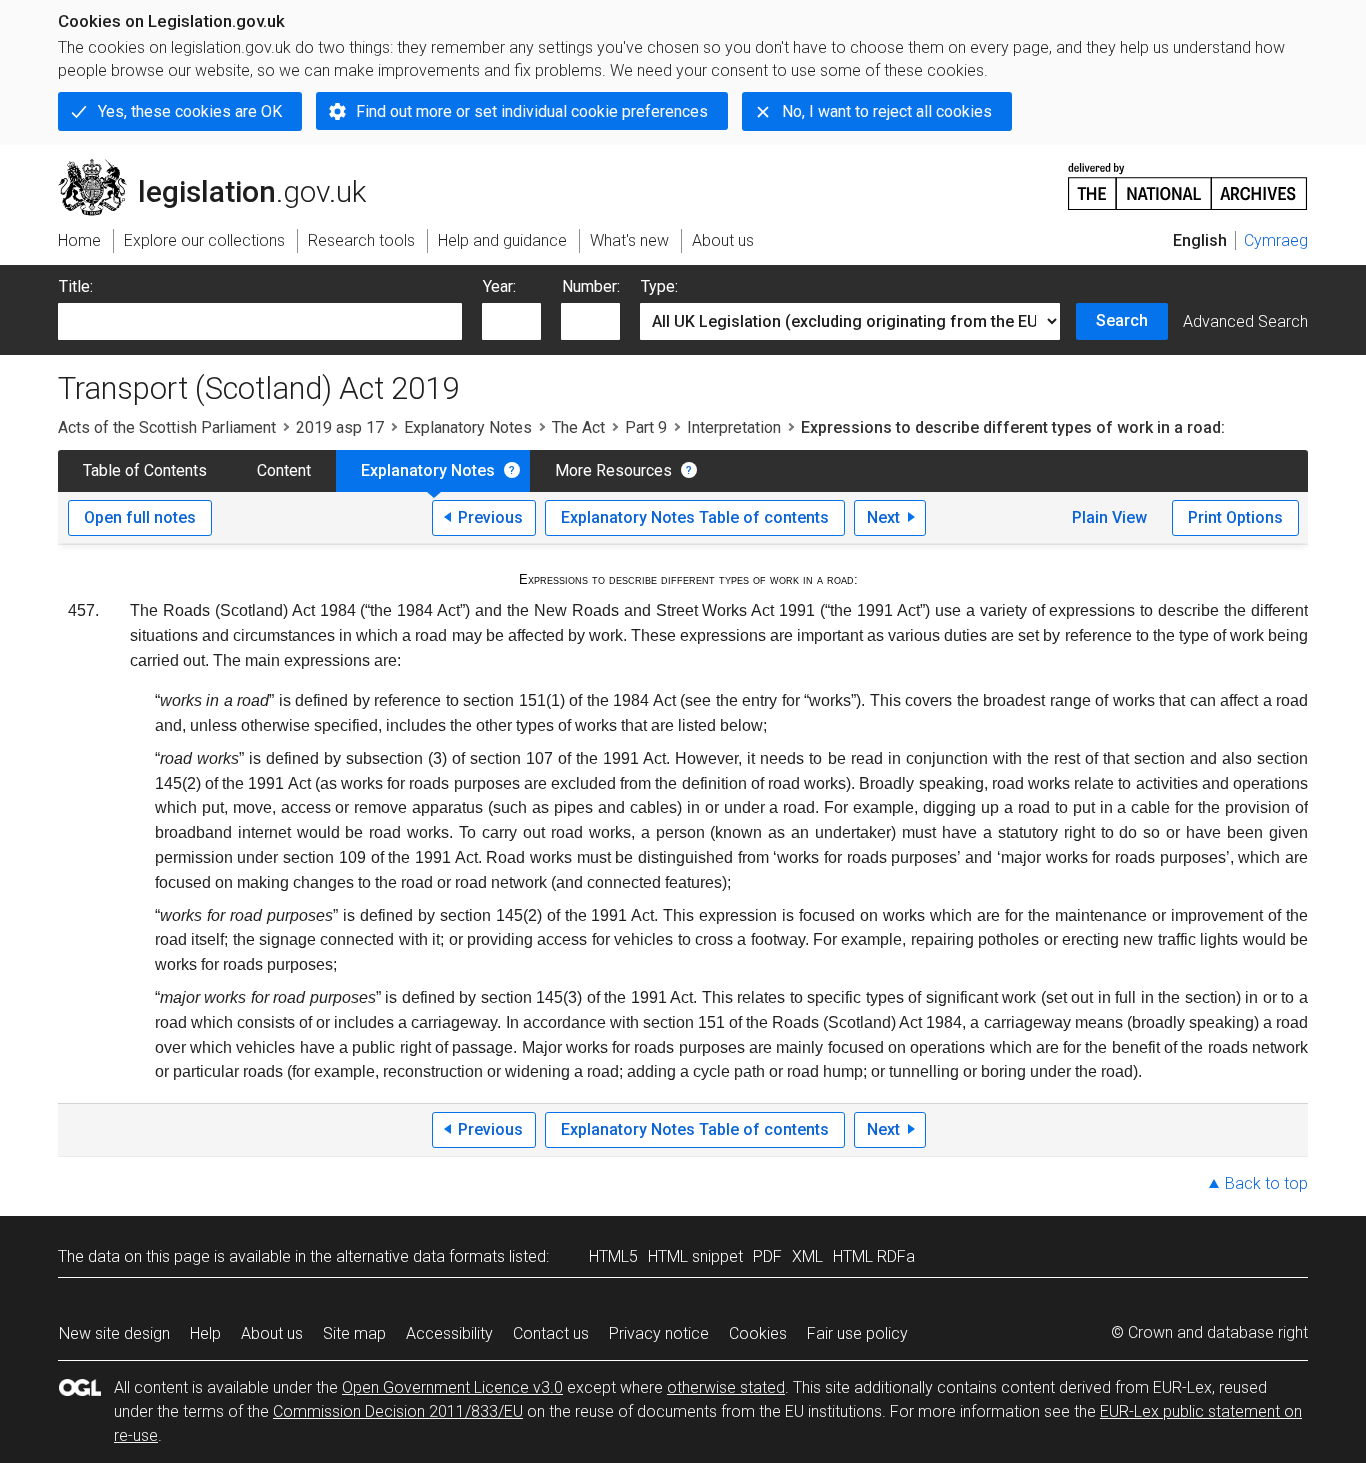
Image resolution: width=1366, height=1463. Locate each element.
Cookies (758, 1333)
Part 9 (646, 427)
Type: (659, 286)
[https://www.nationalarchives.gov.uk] (1188, 178)
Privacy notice (659, 1333)
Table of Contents (145, 470)
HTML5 (613, 1256)
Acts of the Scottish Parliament (167, 427)
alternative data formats (420, 1256)
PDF (767, 1256)
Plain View (1109, 517)
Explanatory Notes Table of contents (695, 517)
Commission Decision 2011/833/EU (398, 1411)
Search (1122, 320)
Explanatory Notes (468, 427)
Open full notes (140, 517)
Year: (499, 286)
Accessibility (449, 1333)
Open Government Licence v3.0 (452, 1387)
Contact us (551, 1333)
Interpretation (734, 427)
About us (272, 1333)
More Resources (613, 470)
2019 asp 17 (340, 427)
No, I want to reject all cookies (887, 111)
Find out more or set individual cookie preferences (532, 111)
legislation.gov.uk (223, 167)
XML (807, 1256)
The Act (578, 427)
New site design (114, 1333)
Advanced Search (1245, 321)
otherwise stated (726, 1387)
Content (284, 470)
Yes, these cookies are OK (190, 111)
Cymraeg (1276, 240)
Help (205, 1333)
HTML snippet (695, 1256)
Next (883, 517)
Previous (490, 517)
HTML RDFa (874, 1256)
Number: (591, 286)
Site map (354, 1333)
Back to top (1266, 1183)
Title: (76, 286)
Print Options (1235, 517)
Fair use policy (857, 1333)
